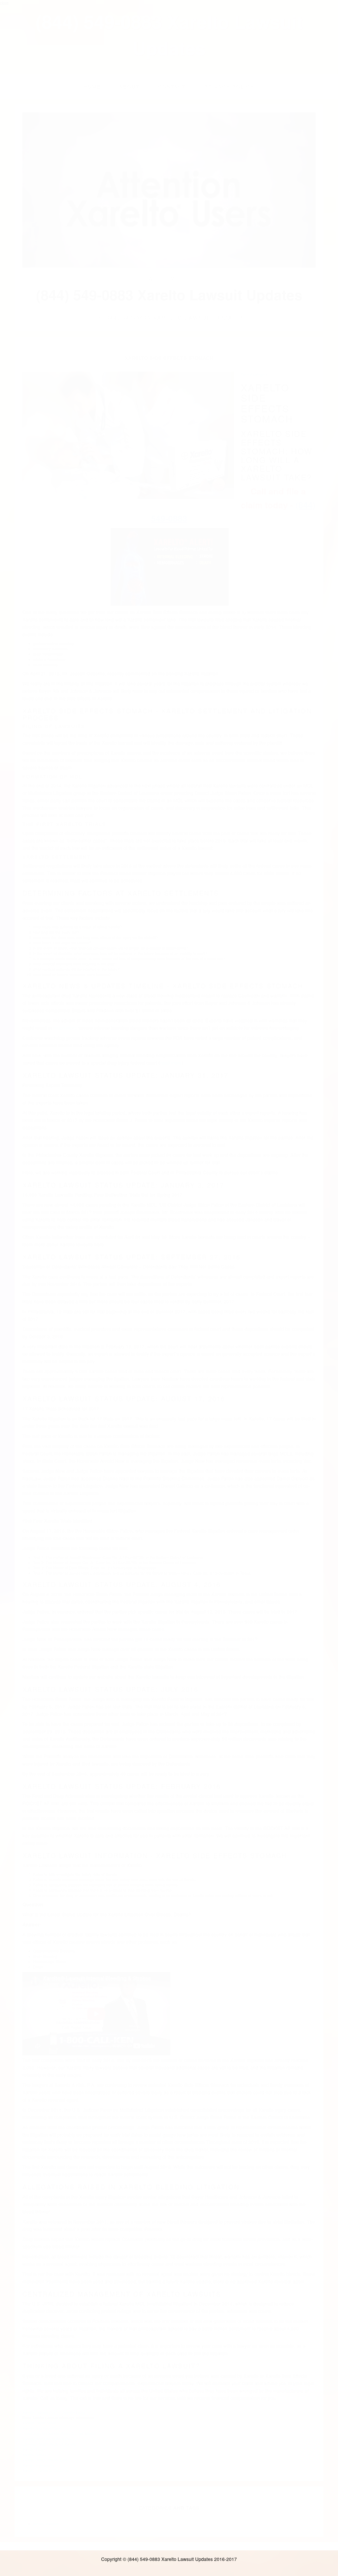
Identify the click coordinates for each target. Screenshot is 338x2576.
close (4, 3)
